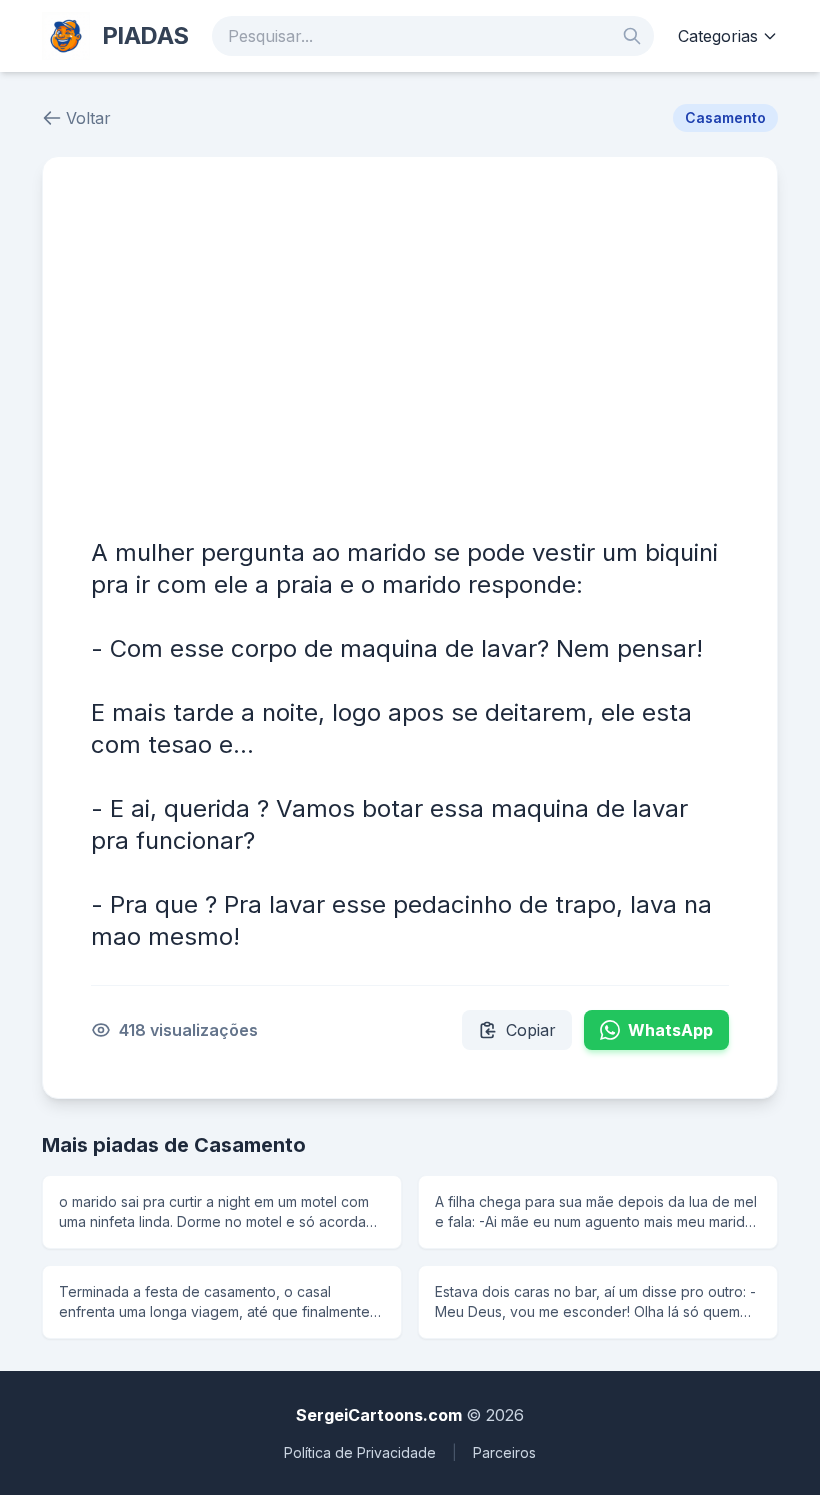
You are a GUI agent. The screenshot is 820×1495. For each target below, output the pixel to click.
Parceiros (504, 1452)
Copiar (531, 1030)
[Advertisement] (410, 355)
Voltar (88, 118)
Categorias (718, 36)
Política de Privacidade (360, 1452)
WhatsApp (670, 1030)
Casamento (725, 117)
